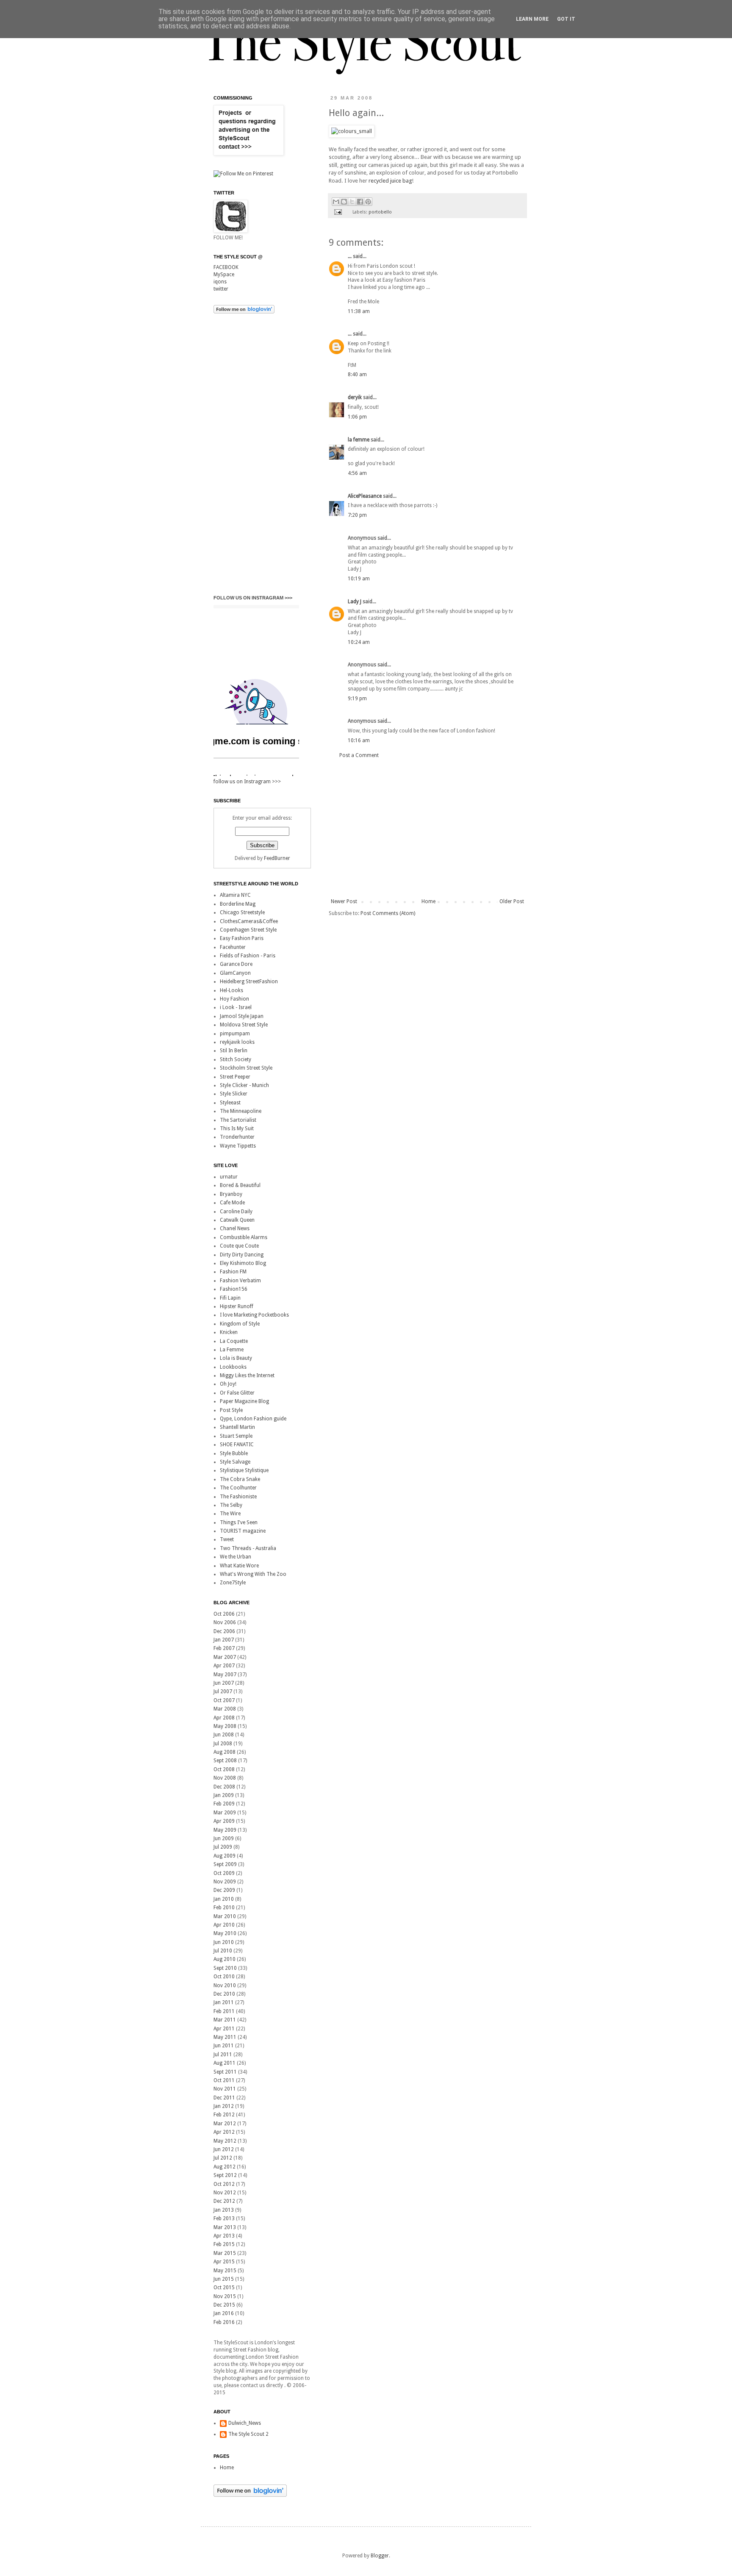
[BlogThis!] (344, 202)
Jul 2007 (223, 1691)
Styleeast (230, 1103)
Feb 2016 (224, 2322)
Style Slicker (234, 1094)
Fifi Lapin (230, 1298)
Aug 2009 (225, 1856)
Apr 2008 (224, 1718)
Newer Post (344, 901)
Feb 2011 (224, 2011)
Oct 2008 (224, 1769)
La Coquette (234, 1341)
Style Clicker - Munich (244, 1085)
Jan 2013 (224, 2210)
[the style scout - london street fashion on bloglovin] (244, 312)
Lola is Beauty (236, 1358)
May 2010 (225, 1933)
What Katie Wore (239, 1566)
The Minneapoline (241, 1111)
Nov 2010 (225, 1985)
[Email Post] (338, 212)
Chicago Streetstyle (242, 912)
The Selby (231, 1505)
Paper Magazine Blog (244, 1401)
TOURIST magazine (243, 1531)
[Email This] (336, 202)
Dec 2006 (224, 1631)
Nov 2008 (225, 1778)
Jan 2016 (224, 2313)
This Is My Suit (237, 1129)
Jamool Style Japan (242, 1016)
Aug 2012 (225, 2167)
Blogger (380, 2556)
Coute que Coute (239, 1246)
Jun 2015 (224, 2279)
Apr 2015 (224, 2262)
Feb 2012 (224, 2115)
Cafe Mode (232, 1203)
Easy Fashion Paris (242, 938)
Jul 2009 (223, 1847)
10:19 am (359, 579)
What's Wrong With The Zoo (253, 1574)
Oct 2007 (224, 1700)
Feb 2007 (224, 1648)
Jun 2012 (224, 2149)
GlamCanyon (235, 973)
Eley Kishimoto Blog (243, 1263)
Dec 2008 (224, 1787)
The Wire (230, 1514)
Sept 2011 (225, 2072)
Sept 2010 (225, 1968)
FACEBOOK (226, 267)
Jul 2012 (223, 2158)
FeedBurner (277, 858)
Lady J (355, 602)
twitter (221, 289)
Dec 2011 (224, 2098)
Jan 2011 (224, 2002)
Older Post (512, 901)
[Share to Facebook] (360, 202)
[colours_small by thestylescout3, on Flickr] (352, 131)
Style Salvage (235, 1462)
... (350, 256)
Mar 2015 (225, 2253)
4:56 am (357, 473)
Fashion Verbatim (240, 1281)
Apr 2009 (224, 1821)
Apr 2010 (224, 1925)
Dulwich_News (245, 2423)
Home (428, 901)
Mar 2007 (225, 1657)
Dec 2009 (224, 1890)
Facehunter (233, 947)
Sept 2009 (225, 1864)
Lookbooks (233, 1367)
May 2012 (225, 2141)
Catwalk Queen (237, 1220)
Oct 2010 (224, 1977)
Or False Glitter (237, 1393)
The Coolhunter (238, 1488)
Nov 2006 (225, 1622)
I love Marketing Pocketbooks (254, 1315)
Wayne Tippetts (238, 1146)
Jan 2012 (224, 2106)
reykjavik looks (237, 1042)
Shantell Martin (237, 1427)
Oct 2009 (224, 1873)
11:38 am (359, 311)
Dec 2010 (224, 1994)
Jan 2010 (224, 1899)
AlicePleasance (365, 496)
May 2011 (225, 2037)
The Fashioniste (238, 1497)
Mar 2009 (225, 1813)
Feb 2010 (224, 1908)
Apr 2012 (224, 2132)
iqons (220, 282)
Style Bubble (234, 1453)
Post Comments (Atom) (388, 913)
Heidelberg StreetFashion (249, 982)
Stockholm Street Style (246, 1068)
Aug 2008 (225, 1752)
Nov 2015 (225, 2296)
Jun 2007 (224, 1683)
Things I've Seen (239, 1522)
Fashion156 (234, 1289)
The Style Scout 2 (248, 2434)
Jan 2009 (224, 1795)
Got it (566, 19)
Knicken (229, 1332)
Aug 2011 (225, 2063)
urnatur (229, 1177)
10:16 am (359, 740)
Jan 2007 (224, 1640)
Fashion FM (233, 1272)
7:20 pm (357, 515)
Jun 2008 (224, 1735)
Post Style (231, 1410)
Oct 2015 (224, 2288)
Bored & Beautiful (240, 1185)
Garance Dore (236, 964)
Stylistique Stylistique (244, 1470)
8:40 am (357, 374)
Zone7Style (233, 1583)
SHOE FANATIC (237, 1445)
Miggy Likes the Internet (247, 1375)
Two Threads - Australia (248, 1548)
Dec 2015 (224, 2305)
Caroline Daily (236, 1212)
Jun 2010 (224, 1942)
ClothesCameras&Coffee (249, 921)
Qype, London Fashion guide (253, 1419)
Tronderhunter (237, 1137)
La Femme (232, 1350)
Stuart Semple (236, 1436)
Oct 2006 (224, 1614)
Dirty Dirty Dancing (242, 1255)
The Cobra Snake (240, 1479)
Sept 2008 (225, 1761)
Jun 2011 (224, 2046)
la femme (359, 440)
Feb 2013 (224, 2218)
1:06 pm (357, 417)
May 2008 (225, 1726)
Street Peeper (235, 1077)
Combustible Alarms (244, 1237)
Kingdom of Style (240, 1324)
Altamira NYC (235, 895)
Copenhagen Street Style (248, 930)
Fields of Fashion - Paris (248, 956)
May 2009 (225, 1830)
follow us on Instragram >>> (253, 598)
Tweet (227, 1539)
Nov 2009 (225, 1882)
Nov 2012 (225, 2193)
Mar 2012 (225, 2124)
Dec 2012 (224, 2201)
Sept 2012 (225, 2175)
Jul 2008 (223, 1744)
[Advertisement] (427, 829)
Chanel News (235, 1228)
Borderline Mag (238, 904)
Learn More (532, 19)
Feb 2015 (224, 2244)
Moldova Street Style (244, 1025)
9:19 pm (357, 699)
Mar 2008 (225, 1709)
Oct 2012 (224, 2184)
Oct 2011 (224, 2080)
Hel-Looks (232, 990)
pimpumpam (235, 1034)
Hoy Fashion (234, 999)
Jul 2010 (223, 1951)
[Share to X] (352, 202)
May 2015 (225, 2271)
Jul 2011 (223, 2055)
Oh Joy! (228, 1384)
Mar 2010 (225, 1916)
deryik (355, 397)
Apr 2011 (224, 2029)
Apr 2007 (224, 1666)
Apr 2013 (224, 2236)
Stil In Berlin (234, 1051)
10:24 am (359, 642)
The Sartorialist (238, 1120)
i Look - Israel (236, 1007)
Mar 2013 (225, 2227)
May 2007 (225, 1675)
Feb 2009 (224, 1804)
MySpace (224, 275)
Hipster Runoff (237, 1306)
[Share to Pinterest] (368, 202)
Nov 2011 (225, 2089)
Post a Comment (359, 755)
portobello (380, 212)
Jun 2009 (224, 1838)
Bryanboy (231, 1194)
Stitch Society (236, 1059)
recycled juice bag (390, 181)
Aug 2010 (225, 1959)
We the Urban (236, 1557)
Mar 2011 (225, 2020)
